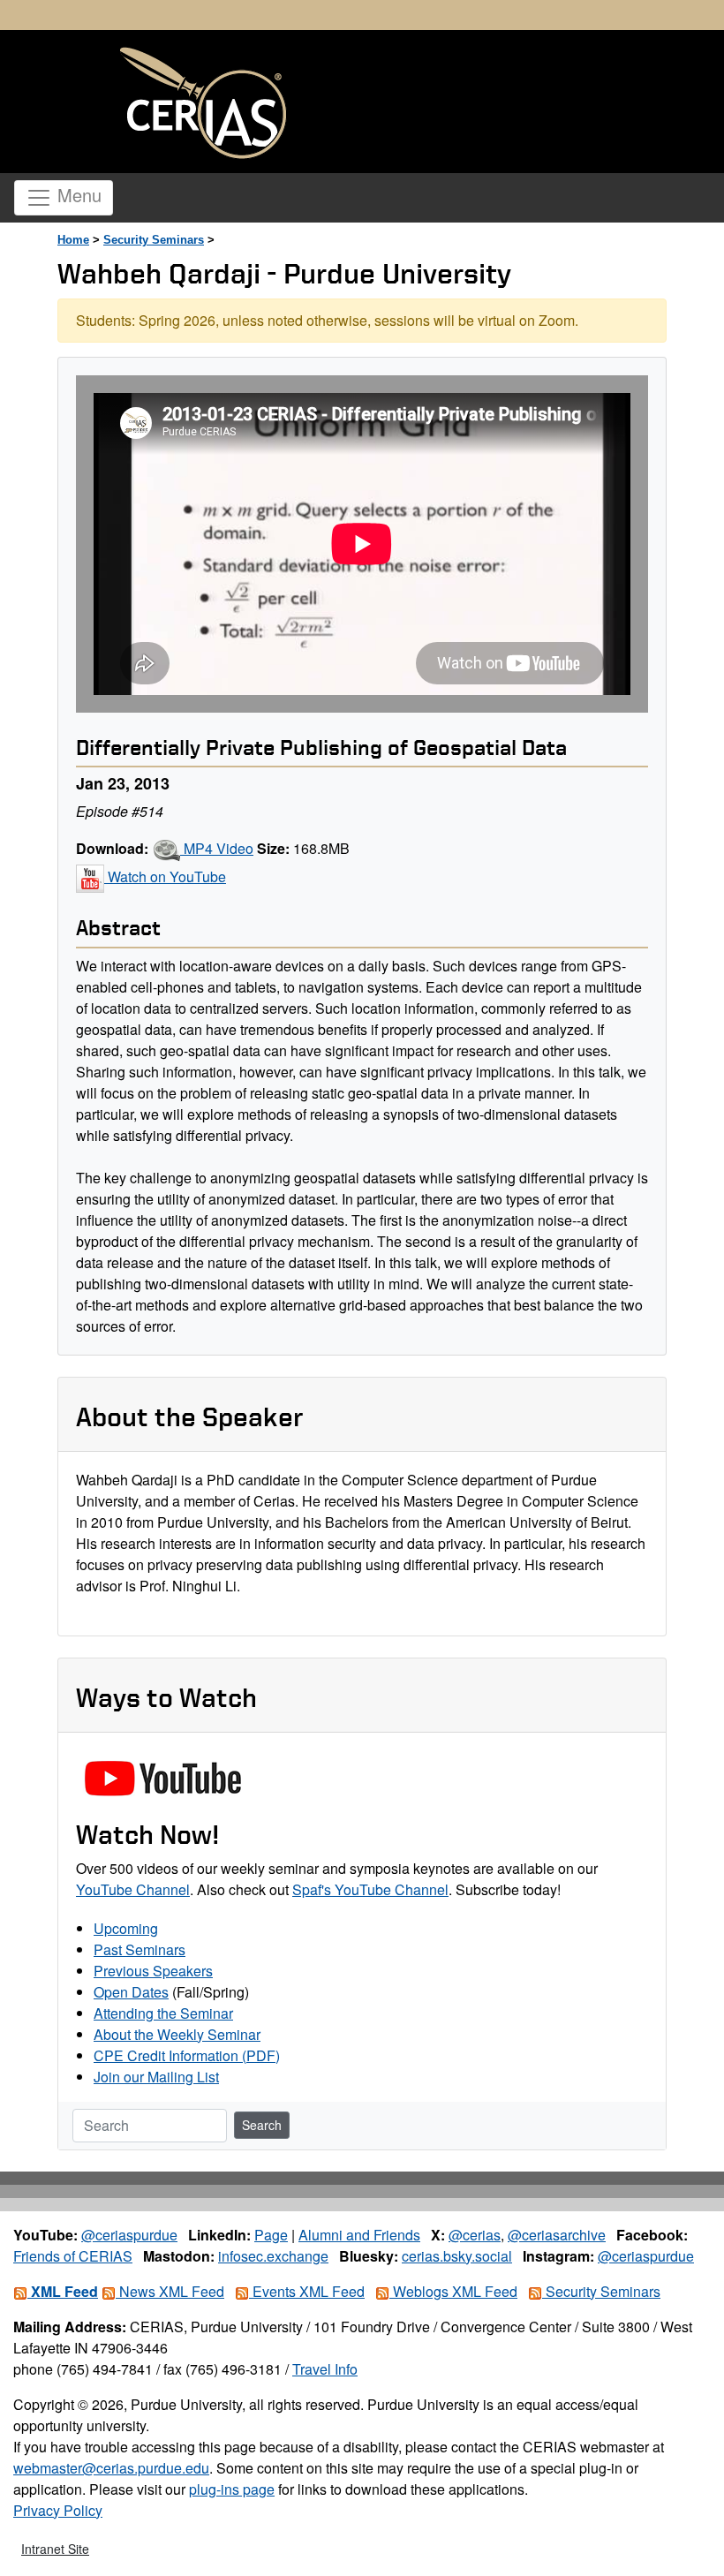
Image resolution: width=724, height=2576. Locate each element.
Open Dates (131, 1992)
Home (73, 240)
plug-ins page (232, 2489)
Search (262, 2125)
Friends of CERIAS (73, 2256)
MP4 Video (217, 848)
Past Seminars (140, 1949)
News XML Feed (170, 2291)
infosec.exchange (273, 2256)
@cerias (475, 2235)
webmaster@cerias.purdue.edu (111, 2468)
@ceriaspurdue (129, 2235)
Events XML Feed (307, 2291)
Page (271, 2235)
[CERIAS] (203, 104)
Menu (77, 195)
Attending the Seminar (163, 2013)
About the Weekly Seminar (177, 2034)
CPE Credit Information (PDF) (187, 2055)
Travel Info (325, 2369)
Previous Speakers (153, 1971)
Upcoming (126, 1928)
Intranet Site (55, 2549)
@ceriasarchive (557, 2235)
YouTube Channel (133, 1889)
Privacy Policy (58, 2510)
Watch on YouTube (165, 876)
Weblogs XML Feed (453, 2291)
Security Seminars (154, 240)
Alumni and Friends (359, 2235)
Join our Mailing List (156, 2077)
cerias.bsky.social (457, 2256)
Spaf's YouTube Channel (370, 1889)
